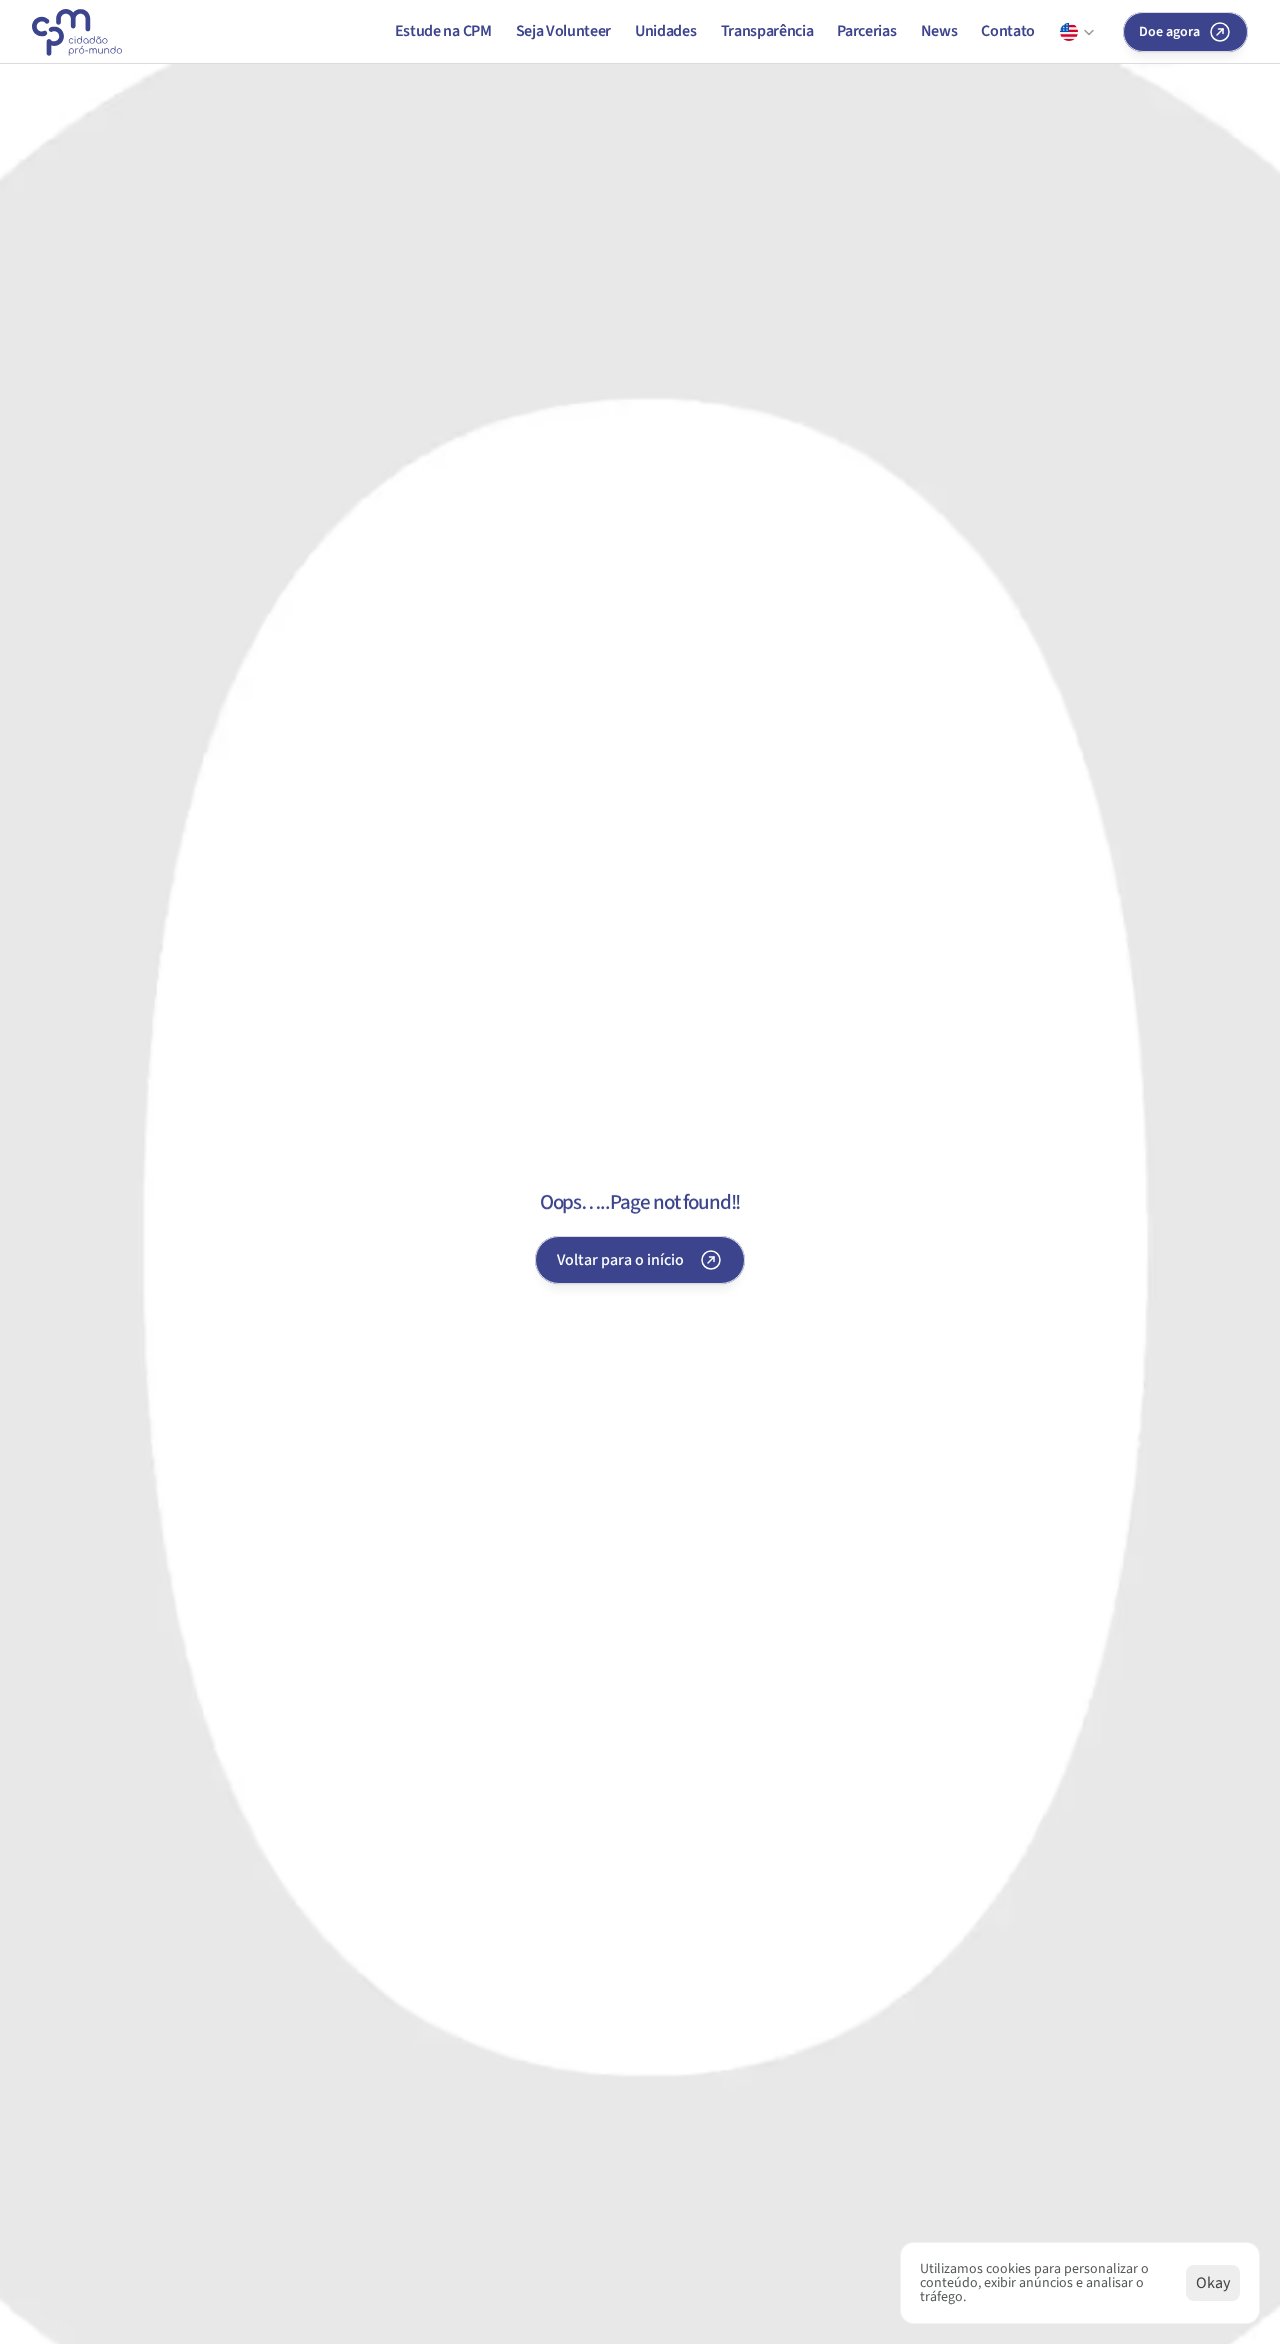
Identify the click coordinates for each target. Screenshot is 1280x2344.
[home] (77, 32)
